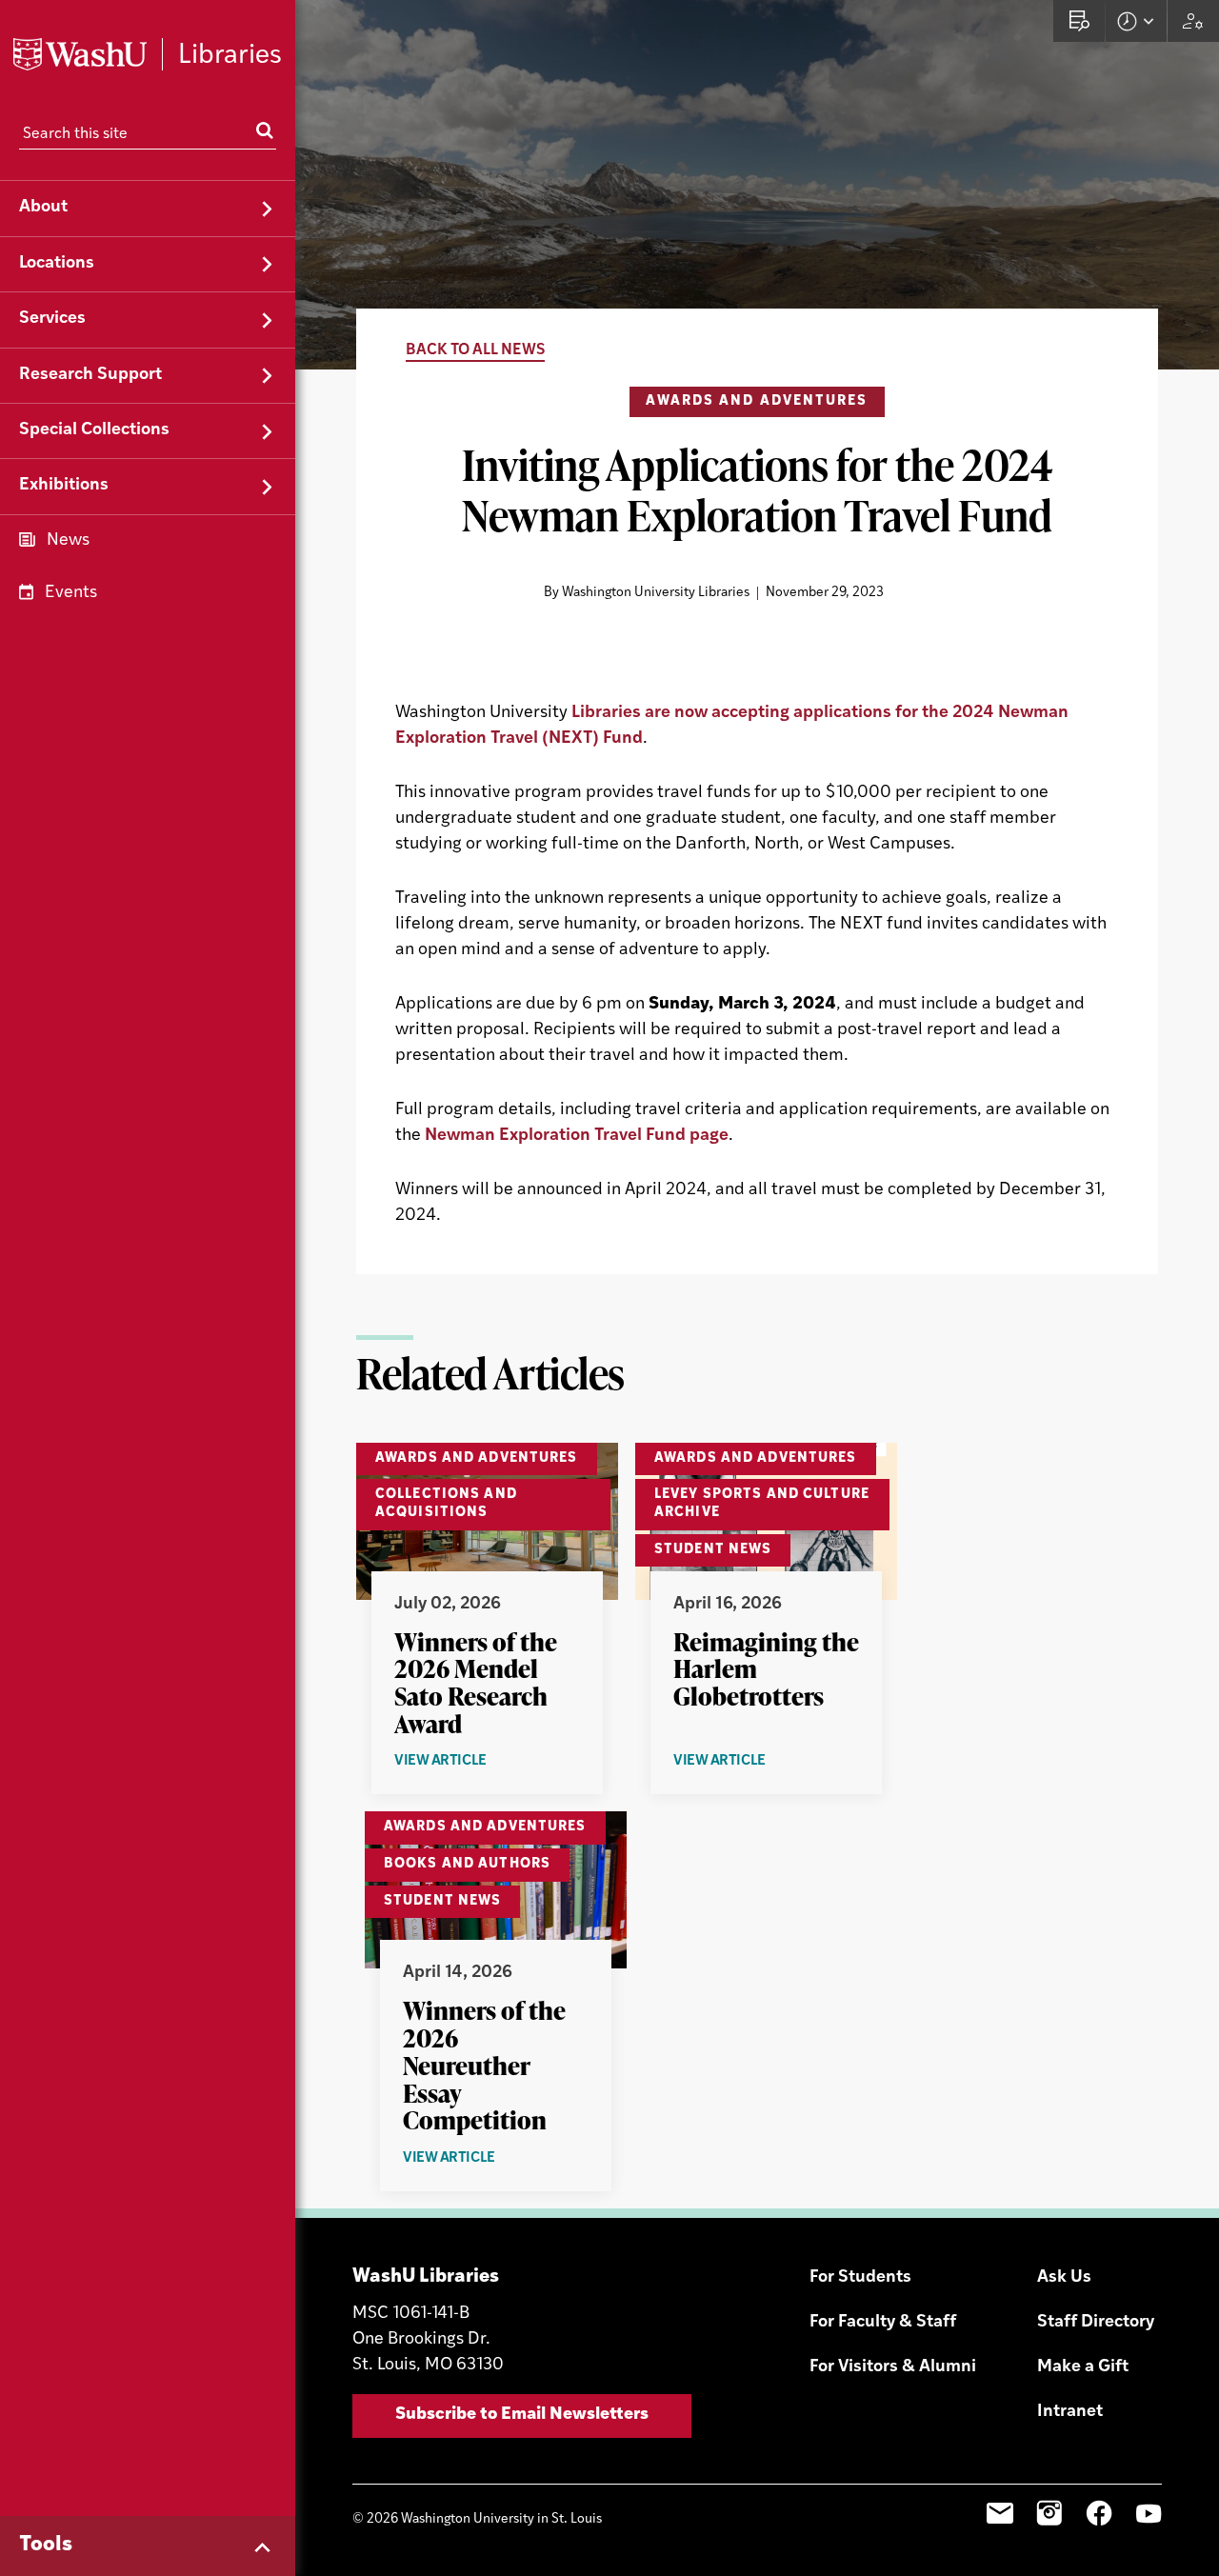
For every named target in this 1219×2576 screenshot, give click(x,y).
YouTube (1149, 2513)
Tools (46, 2545)
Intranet (1070, 2412)
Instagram (1049, 2513)
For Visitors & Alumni (893, 2367)
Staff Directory (1096, 2323)
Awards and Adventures (757, 401)
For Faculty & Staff (883, 2323)
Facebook (1099, 2513)
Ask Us (1064, 2278)
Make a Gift (1083, 2367)
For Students (860, 2278)
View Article (475, 1762)
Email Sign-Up (1000, 2513)
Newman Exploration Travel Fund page (577, 1136)
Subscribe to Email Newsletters (522, 2415)
